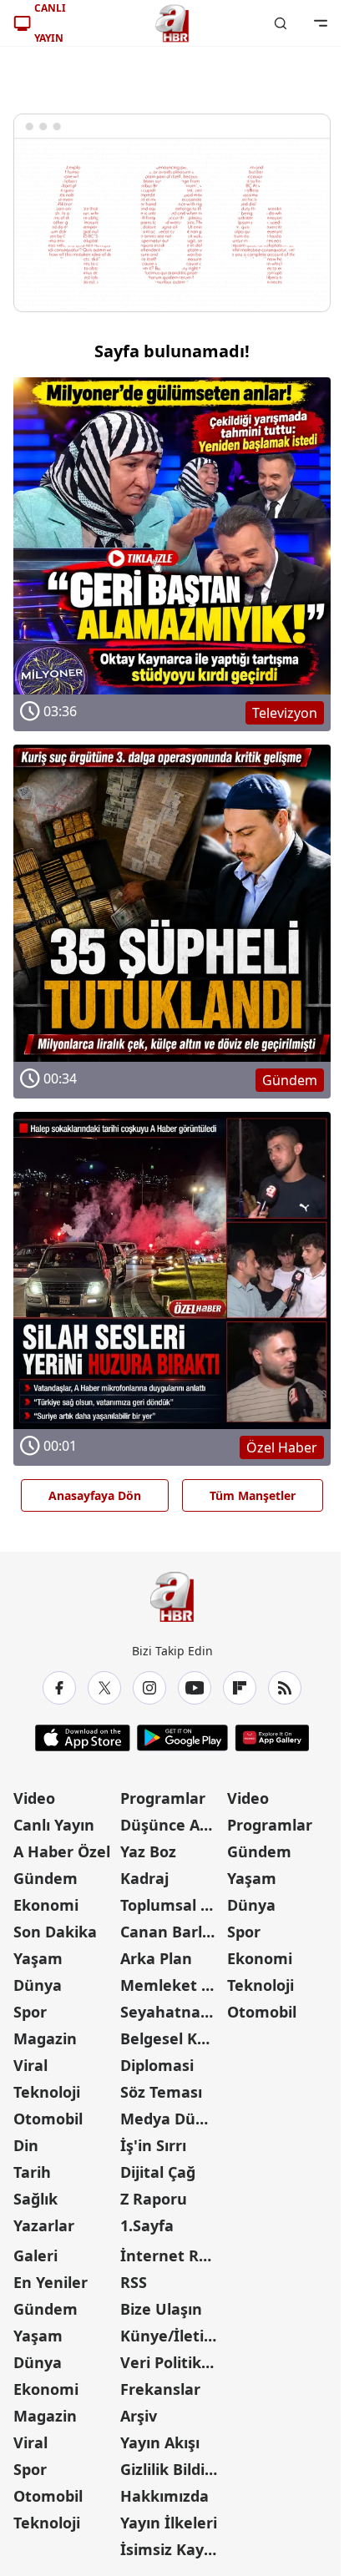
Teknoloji (47, 2092)
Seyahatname (172, 2012)
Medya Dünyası (172, 2119)
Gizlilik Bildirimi (172, 2469)
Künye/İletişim (172, 2336)
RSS (134, 2282)
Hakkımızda (164, 2496)
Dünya (38, 1985)
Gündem (46, 1878)
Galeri (35, 2255)
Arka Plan (156, 1958)
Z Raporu (154, 2199)
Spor (30, 2012)
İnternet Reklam (172, 2255)
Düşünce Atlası (172, 1825)
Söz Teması (161, 2092)
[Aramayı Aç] (281, 23)
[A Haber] (172, 23)
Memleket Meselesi (172, 1985)
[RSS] (285, 1688)
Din (26, 2145)
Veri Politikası (171, 2362)
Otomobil (48, 2119)
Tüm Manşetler (253, 1495)
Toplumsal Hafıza (172, 1905)
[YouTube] (195, 1688)
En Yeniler (51, 2282)
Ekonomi (46, 1905)
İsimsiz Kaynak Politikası (172, 2549)
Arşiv (139, 2416)
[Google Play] (182, 1738)
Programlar (163, 1798)
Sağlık (35, 2199)
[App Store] (83, 1738)
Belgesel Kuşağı (172, 2038)
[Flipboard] (240, 1688)
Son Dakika (55, 1932)
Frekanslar (160, 2389)
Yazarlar (44, 2225)
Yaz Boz (148, 1851)
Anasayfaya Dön (95, 1495)
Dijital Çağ (158, 2172)
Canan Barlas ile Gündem (172, 1932)
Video (34, 1798)
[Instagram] (149, 1688)
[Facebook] (59, 1688)
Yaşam (38, 1958)
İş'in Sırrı (153, 2145)
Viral (30, 2065)
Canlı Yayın (54, 1825)
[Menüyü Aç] (321, 23)
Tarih (32, 2172)
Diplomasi (157, 2065)
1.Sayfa (147, 2225)
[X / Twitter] (104, 1688)
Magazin (45, 2038)
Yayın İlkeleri (169, 2523)
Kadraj (144, 1878)
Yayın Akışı (160, 2442)
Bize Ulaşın (161, 2309)
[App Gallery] (272, 1738)
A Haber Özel (62, 1851)
